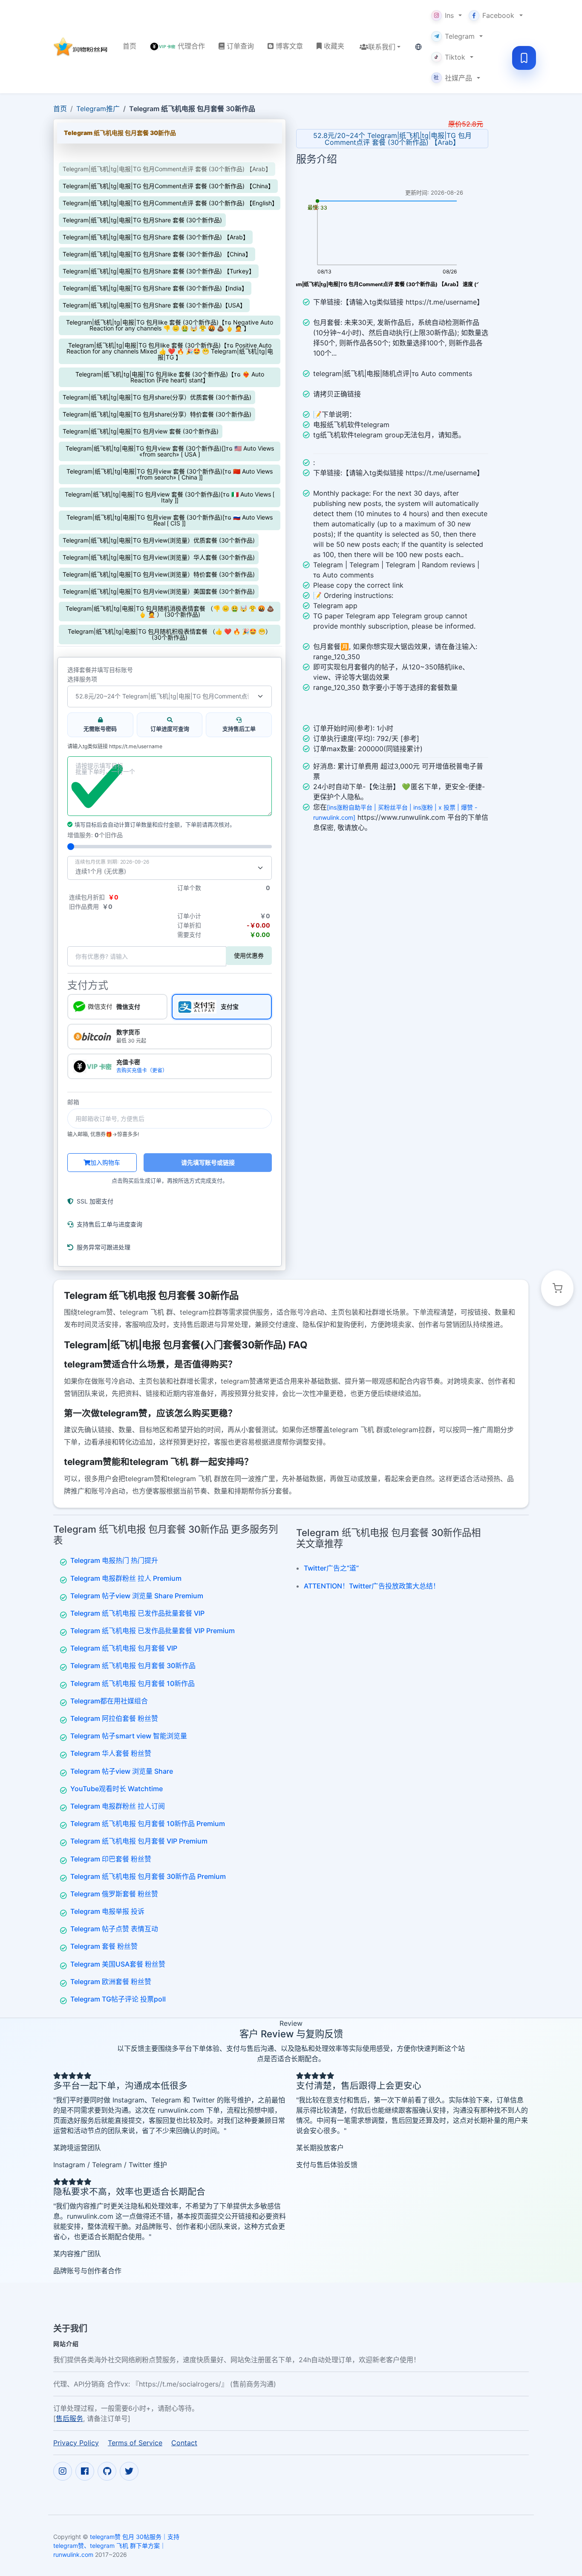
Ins (449, 15)
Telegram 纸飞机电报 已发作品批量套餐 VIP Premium (153, 1631)
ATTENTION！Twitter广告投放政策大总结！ (372, 1586)
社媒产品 (453, 78)
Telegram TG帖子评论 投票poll (118, 1999)
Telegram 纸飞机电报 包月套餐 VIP (124, 1648)
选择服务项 (82, 679)
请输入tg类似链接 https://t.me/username (115, 747)
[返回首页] (81, 47)
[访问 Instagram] (63, 2471)
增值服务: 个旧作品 (95, 835)
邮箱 (73, 1102)
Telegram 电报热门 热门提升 (114, 1560)
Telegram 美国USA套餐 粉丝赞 (118, 1964)
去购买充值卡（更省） (142, 1070)
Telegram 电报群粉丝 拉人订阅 (118, 1806)
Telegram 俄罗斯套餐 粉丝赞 (114, 1894)
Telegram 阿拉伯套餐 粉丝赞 (114, 1718)
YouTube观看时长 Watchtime (117, 1789)
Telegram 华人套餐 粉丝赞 (111, 1753)
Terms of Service (135, 2443)
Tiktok (455, 57)
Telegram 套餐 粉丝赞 (104, 1946)
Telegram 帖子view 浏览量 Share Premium (137, 1596)
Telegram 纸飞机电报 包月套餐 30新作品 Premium (148, 1876)
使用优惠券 (249, 955)
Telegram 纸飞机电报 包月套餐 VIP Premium (139, 1841)
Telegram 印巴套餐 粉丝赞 (111, 1859)
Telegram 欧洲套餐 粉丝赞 (111, 1982)
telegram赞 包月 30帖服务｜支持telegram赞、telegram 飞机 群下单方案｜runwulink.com (116, 2546)
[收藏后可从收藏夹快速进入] (524, 58)
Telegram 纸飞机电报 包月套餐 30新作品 (133, 1666)
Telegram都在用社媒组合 (109, 1701)
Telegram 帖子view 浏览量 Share (122, 1771)
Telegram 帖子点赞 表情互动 (114, 1929)
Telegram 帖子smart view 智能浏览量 (129, 1736)
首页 (60, 109)
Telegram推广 (98, 109)
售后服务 (69, 2418)
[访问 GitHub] (107, 2471)
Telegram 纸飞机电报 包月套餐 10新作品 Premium (148, 1824)
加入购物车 (105, 1162)
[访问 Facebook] (85, 2471)
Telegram (460, 36)
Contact (184, 2443)
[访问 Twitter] (129, 2471)
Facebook (498, 15)
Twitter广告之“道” (331, 1568)
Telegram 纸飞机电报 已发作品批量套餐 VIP (137, 1613)
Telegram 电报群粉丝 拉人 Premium (126, 1578)
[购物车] (557, 1288)
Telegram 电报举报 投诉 (107, 1911)
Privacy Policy (76, 2443)
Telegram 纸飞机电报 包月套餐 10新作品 (133, 1683)
